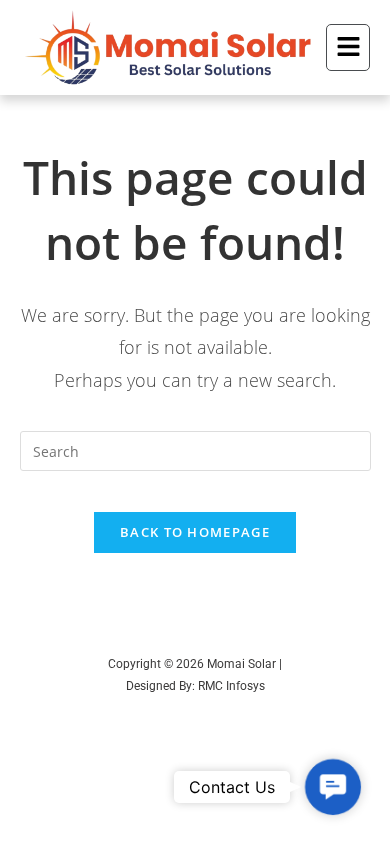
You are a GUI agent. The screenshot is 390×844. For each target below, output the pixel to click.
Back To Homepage (195, 532)
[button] (348, 48)
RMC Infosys (231, 686)
